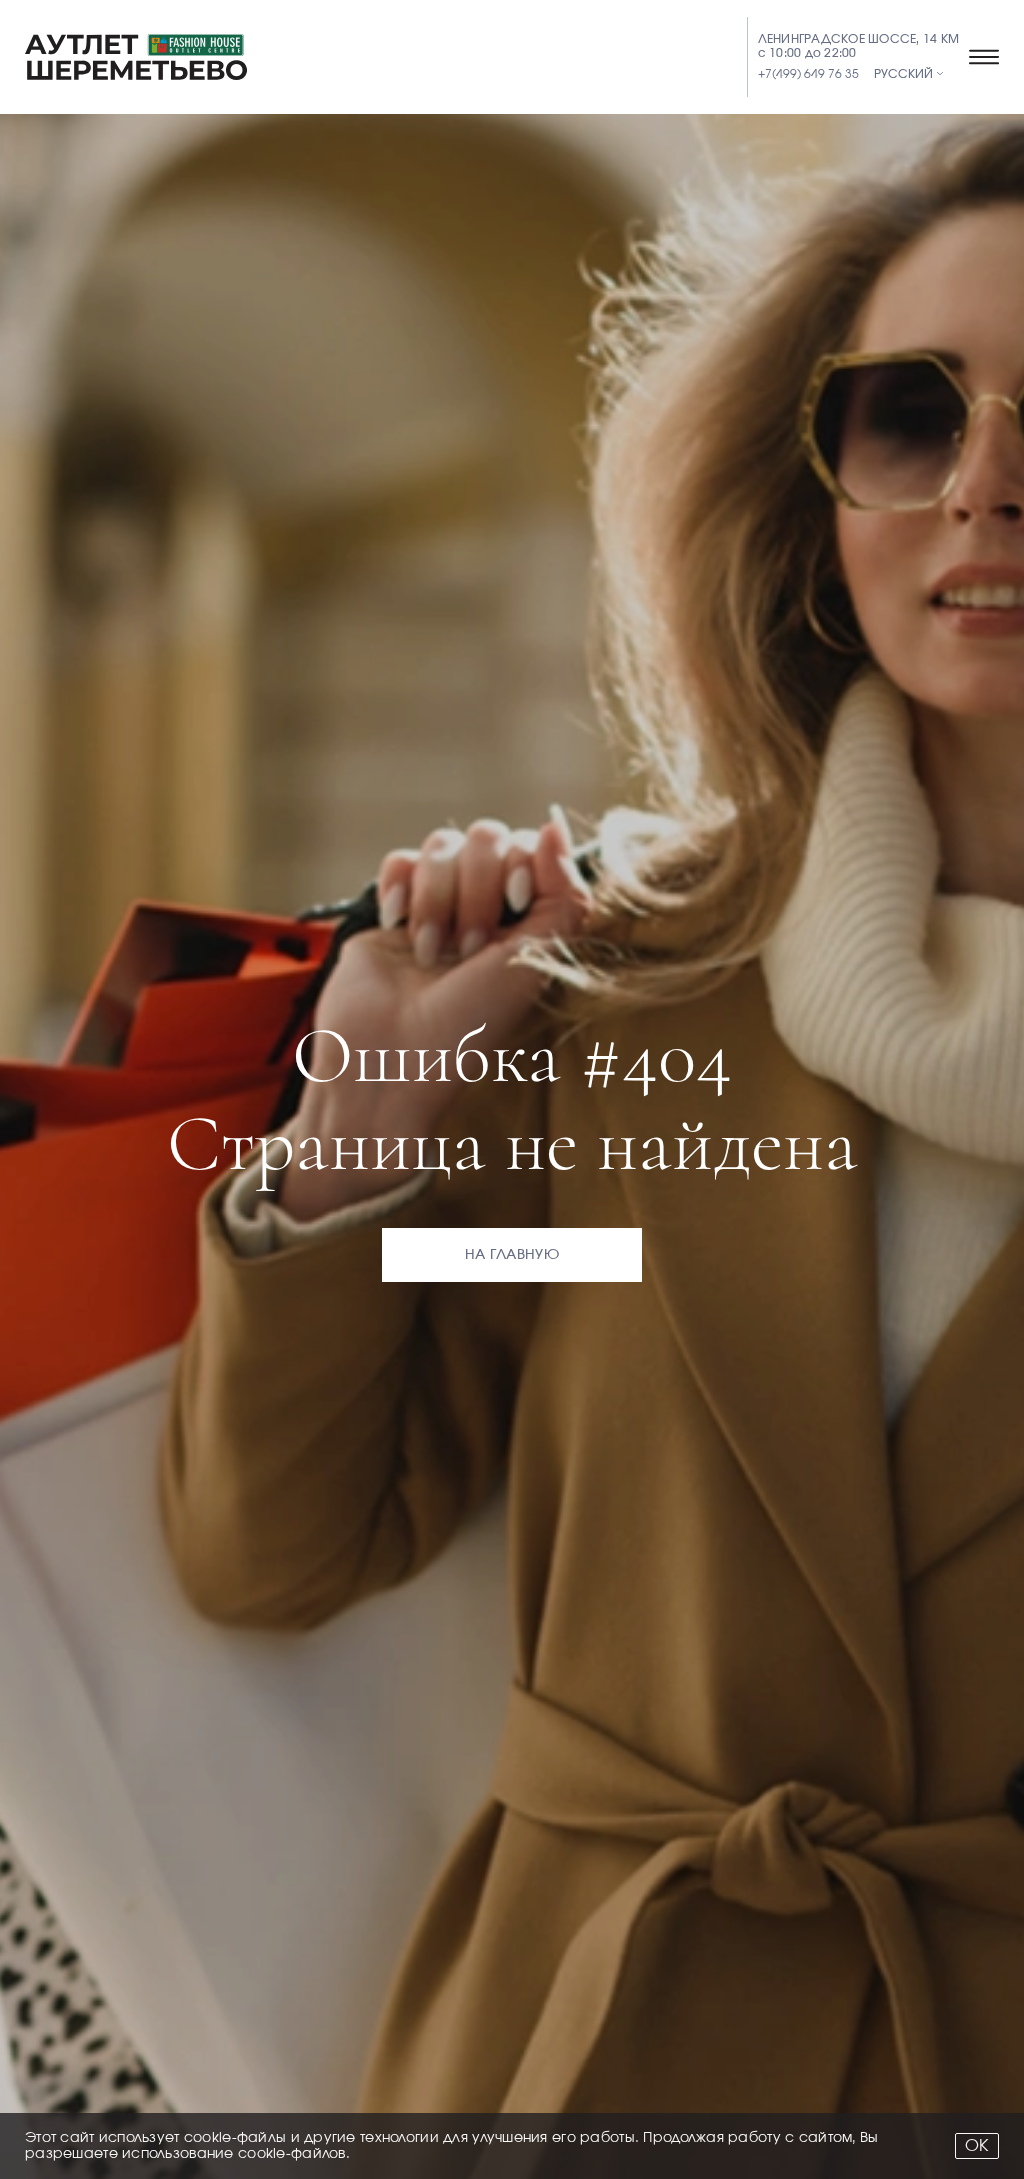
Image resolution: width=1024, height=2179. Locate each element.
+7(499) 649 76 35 (808, 74)
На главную (512, 1255)
